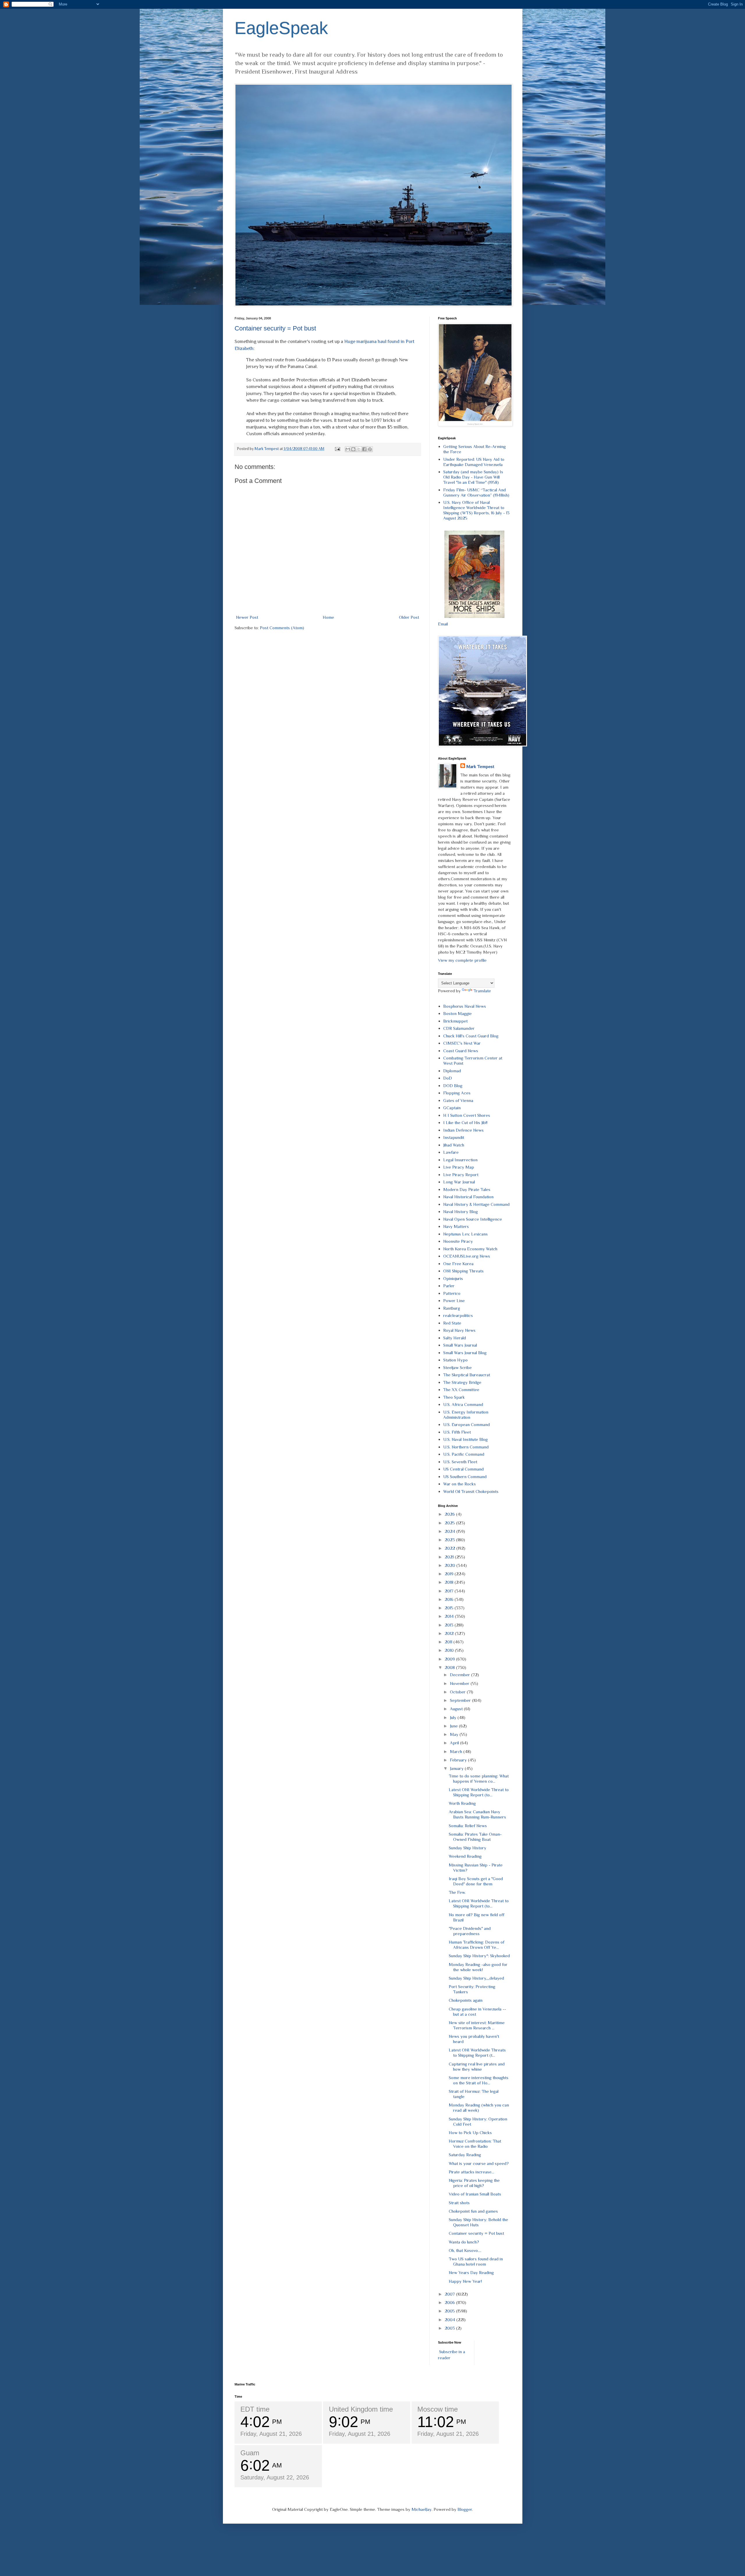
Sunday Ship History (468, 1848)
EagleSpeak (281, 28)
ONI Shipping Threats (463, 1271)
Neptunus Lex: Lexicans (465, 1234)
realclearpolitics (458, 1315)
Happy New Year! (465, 2281)
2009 (450, 1659)
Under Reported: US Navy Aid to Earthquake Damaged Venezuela (474, 462)
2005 (450, 2311)
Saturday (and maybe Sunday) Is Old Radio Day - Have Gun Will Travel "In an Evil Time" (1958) (473, 477)
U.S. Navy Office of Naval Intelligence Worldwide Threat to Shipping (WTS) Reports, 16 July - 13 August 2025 (476, 510)
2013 (450, 1625)
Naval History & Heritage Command (476, 1204)
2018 (450, 1582)
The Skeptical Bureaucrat (467, 1375)
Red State (452, 1323)
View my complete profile (462, 960)
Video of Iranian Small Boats (475, 2194)
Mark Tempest (480, 766)
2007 (450, 2294)
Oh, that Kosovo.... (465, 2250)
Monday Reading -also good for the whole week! (478, 1967)
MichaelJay (422, 2509)
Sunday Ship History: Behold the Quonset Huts (478, 2222)
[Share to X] (359, 449)
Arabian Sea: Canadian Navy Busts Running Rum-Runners (477, 1814)
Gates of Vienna (458, 1100)
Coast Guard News (461, 1051)
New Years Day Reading (471, 2272)
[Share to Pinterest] (370, 449)
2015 (450, 1608)
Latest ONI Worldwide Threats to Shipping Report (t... (477, 2053)
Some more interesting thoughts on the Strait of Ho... (479, 2080)
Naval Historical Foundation (468, 1197)
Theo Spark (454, 1397)
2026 (450, 1514)
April (455, 1743)
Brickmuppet (455, 1021)
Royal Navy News (459, 1330)
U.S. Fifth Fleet (457, 1432)
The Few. (457, 1892)
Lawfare (451, 1152)
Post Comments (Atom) (282, 628)
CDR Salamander (459, 1028)
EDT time (255, 2409)
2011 (449, 1642)
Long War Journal (459, 1182)
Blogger (465, 2509)
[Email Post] (337, 449)
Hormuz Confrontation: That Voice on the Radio (475, 2144)
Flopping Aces (457, 1093)
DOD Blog (453, 1086)
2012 (450, 1633)
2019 (450, 1574)
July (454, 1717)
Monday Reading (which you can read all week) (479, 2107)
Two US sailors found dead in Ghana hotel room (476, 2261)
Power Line (454, 1301)
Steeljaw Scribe (457, 1367)
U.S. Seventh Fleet (460, 1462)
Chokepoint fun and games (473, 2211)
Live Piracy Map (459, 1167)
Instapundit (454, 1137)
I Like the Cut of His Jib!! (465, 1122)
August (457, 1709)
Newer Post (247, 617)
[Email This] (348, 449)
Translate (482, 991)
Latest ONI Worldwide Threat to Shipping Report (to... (479, 1792)
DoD (448, 1078)
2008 (450, 1667)
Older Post (409, 617)
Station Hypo (455, 1360)
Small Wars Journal (460, 1345)
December (461, 1675)
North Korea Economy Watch (470, 1249)
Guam (250, 2453)
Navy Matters (456, 1226)
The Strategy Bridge (462, 1382)
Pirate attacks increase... (471, 2172)
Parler (449, 1286)
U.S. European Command (466, 1424)
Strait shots (459, 2203)
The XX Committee (461, 1390)
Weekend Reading (465, 1856)
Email (443, 624)
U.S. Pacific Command (464, 1454)
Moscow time (438, 2409)
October (458, 1692)
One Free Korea (458, 1264)
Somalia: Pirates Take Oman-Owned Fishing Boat (475, 1837)
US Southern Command (465, 1477)
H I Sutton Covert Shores (467, 1115)
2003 (450, 2328)
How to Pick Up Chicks (470, 2133)
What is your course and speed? (479, 2163)
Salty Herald (455, 1338)
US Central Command (463, 1469)
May (455, 1734)
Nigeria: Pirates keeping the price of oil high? (474, 2183)
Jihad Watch (454, 1145)
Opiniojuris (453, 1278)
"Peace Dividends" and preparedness (470, 1931)
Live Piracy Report (461, 1175)
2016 (450, 1599)
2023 (450, 1540)
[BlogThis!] (353, 449)
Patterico (452, 1293)
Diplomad (452, 1071)
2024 (450, 1531)
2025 (450, 1523)
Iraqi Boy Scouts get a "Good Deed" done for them (476, 1881)
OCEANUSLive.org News (467, 1256)
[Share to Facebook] (364, 449)
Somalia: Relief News (468, 1826)
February (459, 1760)
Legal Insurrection (460, 1160)
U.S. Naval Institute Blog (465, 1439)
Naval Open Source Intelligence (473, 1219)
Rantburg (452, 1308)
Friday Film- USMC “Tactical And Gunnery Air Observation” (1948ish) (476, 492)
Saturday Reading (465, 2155)
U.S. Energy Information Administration (466, 1415)
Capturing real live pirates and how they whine (477, 2066)
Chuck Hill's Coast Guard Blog (471, 1036)
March (457, 1751)
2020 (450, 1565)
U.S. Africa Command (463, 1404)
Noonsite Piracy (458, 1241)
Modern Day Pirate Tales (467, 1189)
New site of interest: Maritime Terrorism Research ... (477, 2025)
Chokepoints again (466, 2000)
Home (328, 617)
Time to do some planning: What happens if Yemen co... (479, 1778)
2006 (450, 2302)
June (454, 1726)
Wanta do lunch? (464, 2242)
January (457, 1768)
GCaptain (452, 1108)
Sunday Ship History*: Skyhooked (479, 1956)
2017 (450, 1591)
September (461, 1700)
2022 (450, 1548)
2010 (450, 1650)
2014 (450, 1616)
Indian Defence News (463, 1130)
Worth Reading (462, 1803)
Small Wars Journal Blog (465, 1353)
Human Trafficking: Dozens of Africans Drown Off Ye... (477, 1945)
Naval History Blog (461, 1211)
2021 (450, 1557)
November (460, 1683)
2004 (450, 2320)
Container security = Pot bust (275, 328)
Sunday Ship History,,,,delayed (476, 1978)
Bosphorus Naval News (465, 1006)
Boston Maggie (457, 1013)
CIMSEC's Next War (462, 1043)
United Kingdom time (361, 2409)
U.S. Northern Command (466, 1447)
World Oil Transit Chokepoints (471, 1491)
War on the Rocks (460, 1484)
